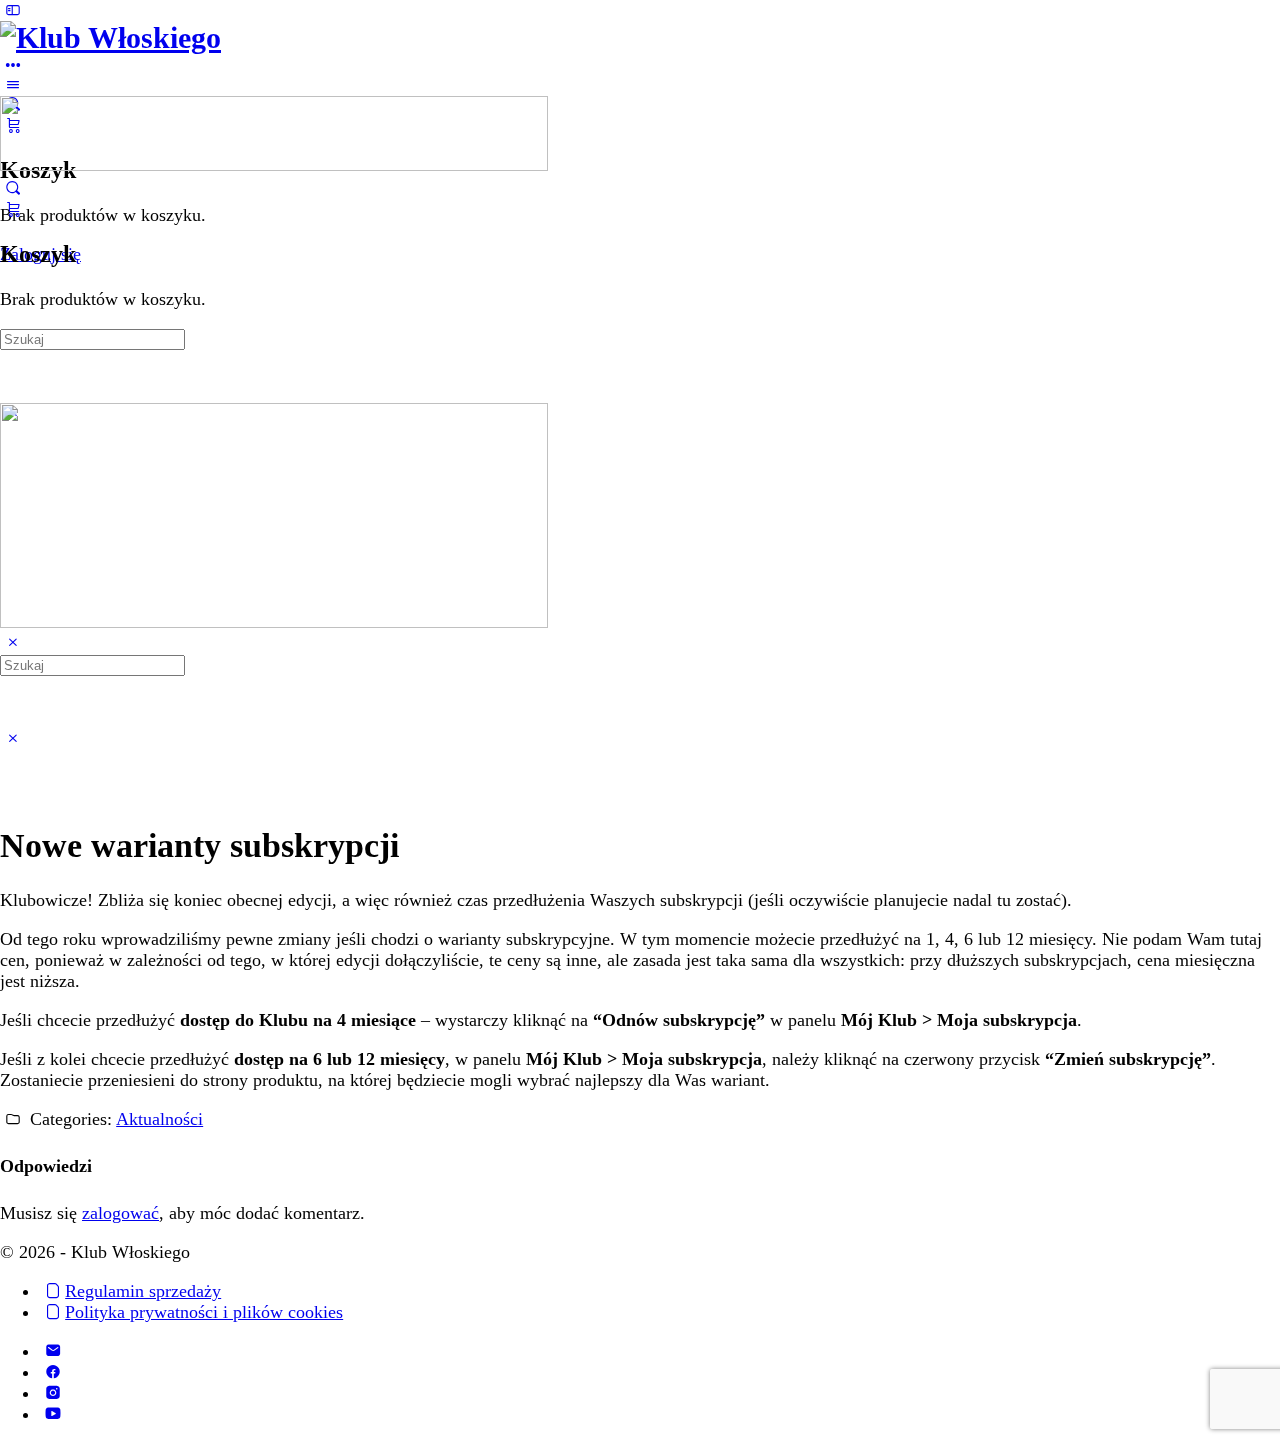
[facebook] (52, 1372)
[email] (52, 1351)
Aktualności (159, 1119)
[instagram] (52, 1393)
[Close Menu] (12, 643)
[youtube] (52, 1414)
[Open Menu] (12, 85)
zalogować (120, 1213)
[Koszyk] (12, 209)
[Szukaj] (12, 188)
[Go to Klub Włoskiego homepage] (110, 37)
